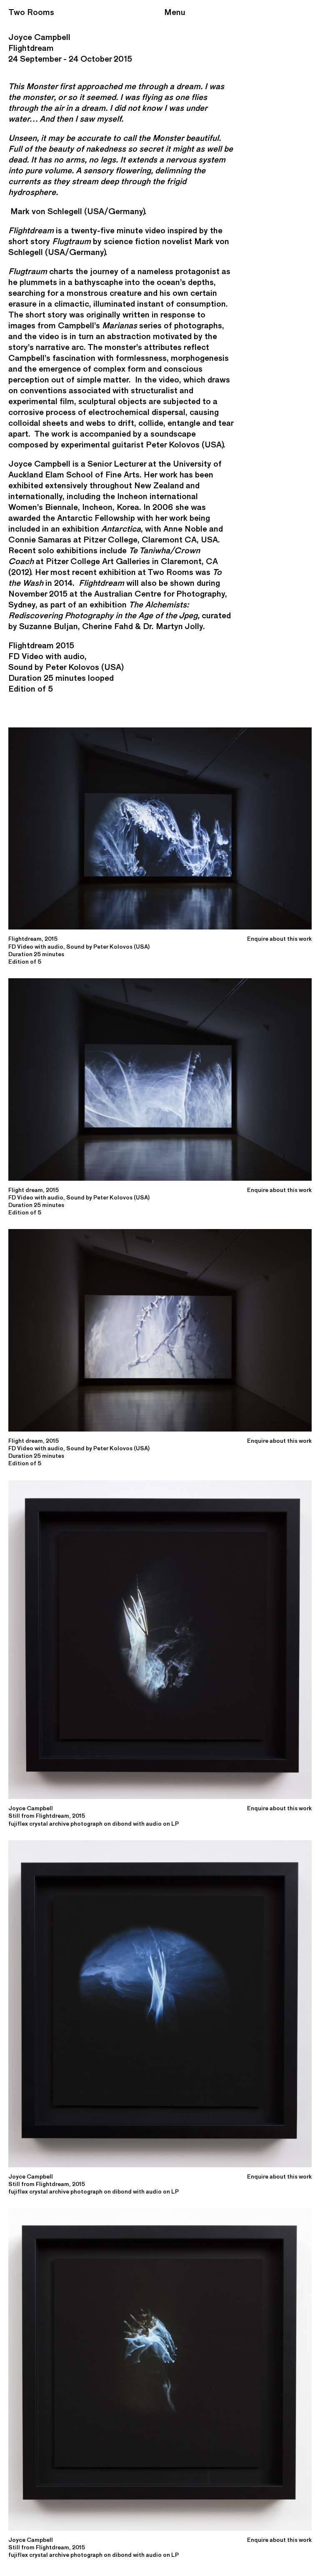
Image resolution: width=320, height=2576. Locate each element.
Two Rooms (31, 12)
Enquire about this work (279, 939)
